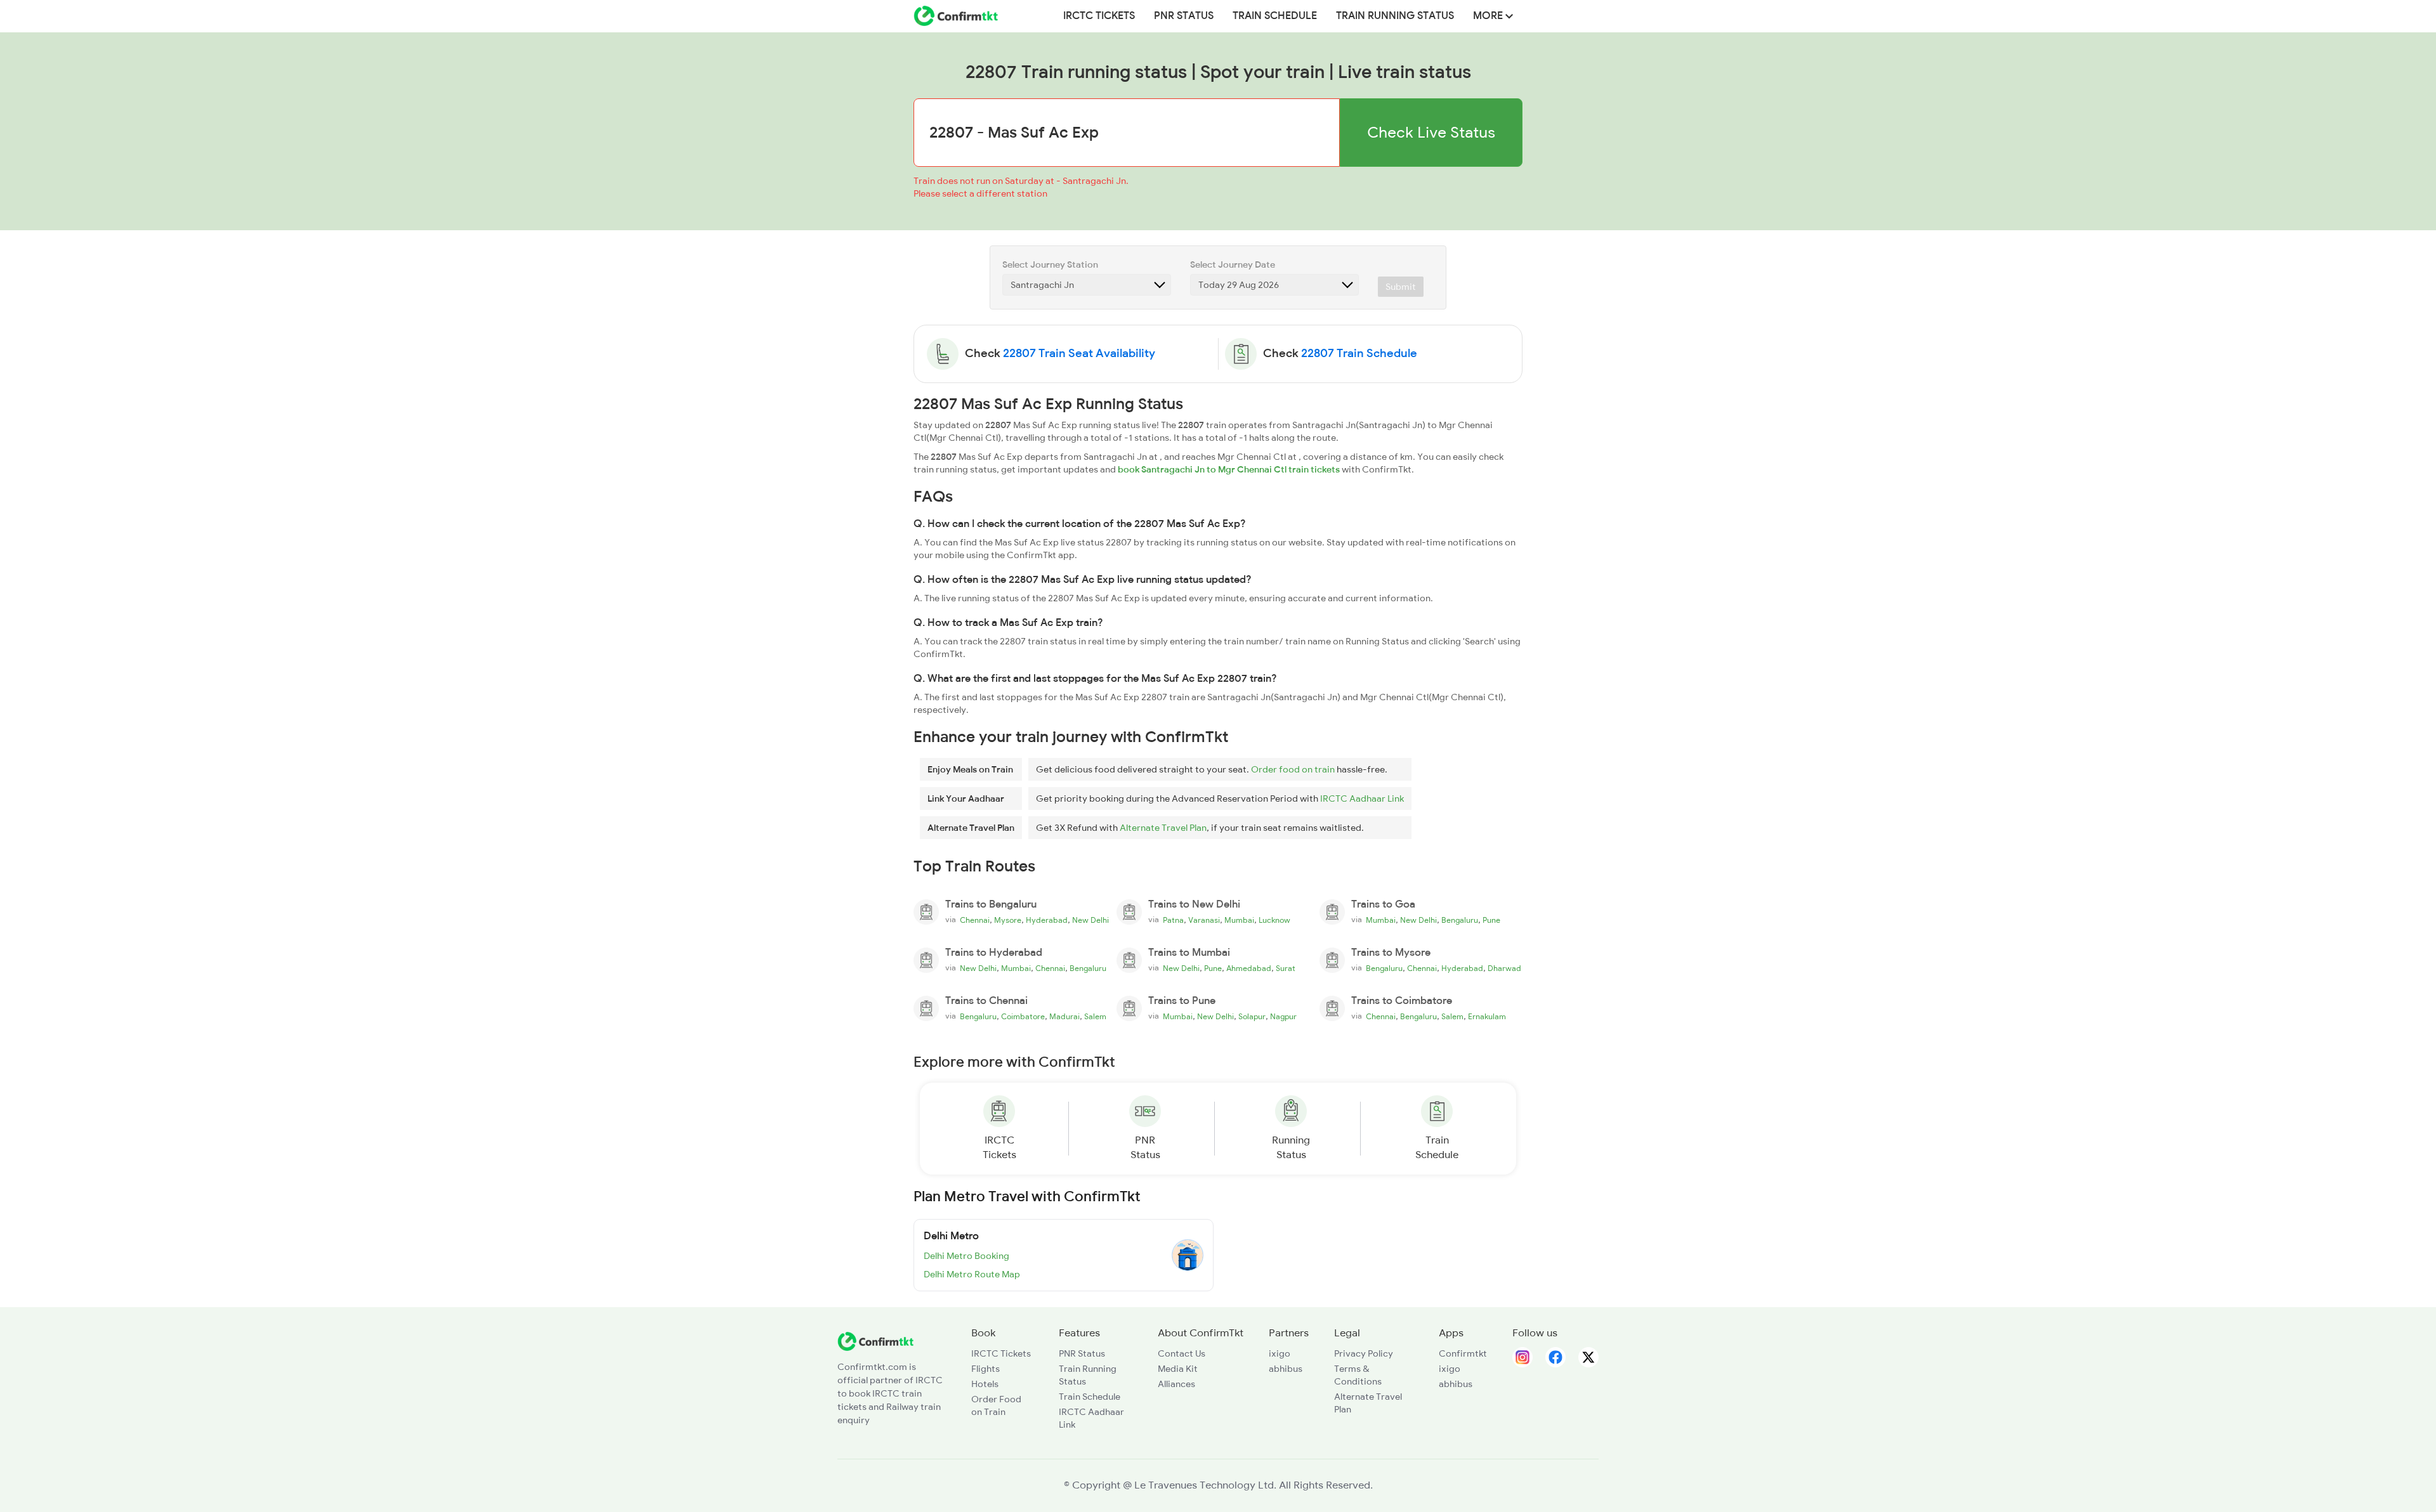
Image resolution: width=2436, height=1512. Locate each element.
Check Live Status (1431, 132)
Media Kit (1178, 1369)
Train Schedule (1275, 16)
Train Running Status (1395, 16)
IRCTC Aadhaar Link (1362, 798)
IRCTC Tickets (1099, 16)
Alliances (1176, 1384)
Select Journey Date (1233, 264)
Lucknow (1274, 920)
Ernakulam (1487, 1017)
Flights (986, 1369)
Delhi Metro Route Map (972, 1274)
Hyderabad (1047, 920)
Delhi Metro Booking (966, 1256)
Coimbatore (1023, 1017)
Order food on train (1293, 769)
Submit (1401, 287)
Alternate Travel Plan (1163, 828)
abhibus (1286, 1369)
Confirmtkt (1463, 1353)
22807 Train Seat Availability (1079, 353)
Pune (1491, 920)
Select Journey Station (1050, 264)
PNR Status (1184, 16)
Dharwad (1504, 968)
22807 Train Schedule (1359, 353)
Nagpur (1283, 1017)
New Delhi (1090, 920)
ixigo (1280, 1353)
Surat (1286, 968)
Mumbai (1239, 920)
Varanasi (1204, 920)
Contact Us (1182, 1353)
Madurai (1064, 1017)
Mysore (1008, 920)
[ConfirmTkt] (875, 1340)
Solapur (1252, 1017)
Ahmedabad (1249, 968)
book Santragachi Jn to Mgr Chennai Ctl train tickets (1229, 469)
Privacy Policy (1364, 1353)
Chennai (975, 920)
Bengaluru (1460, 920)
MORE (1489, 16)
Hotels (985, 1384)
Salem (1095, 1017)
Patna (1173, 920)
